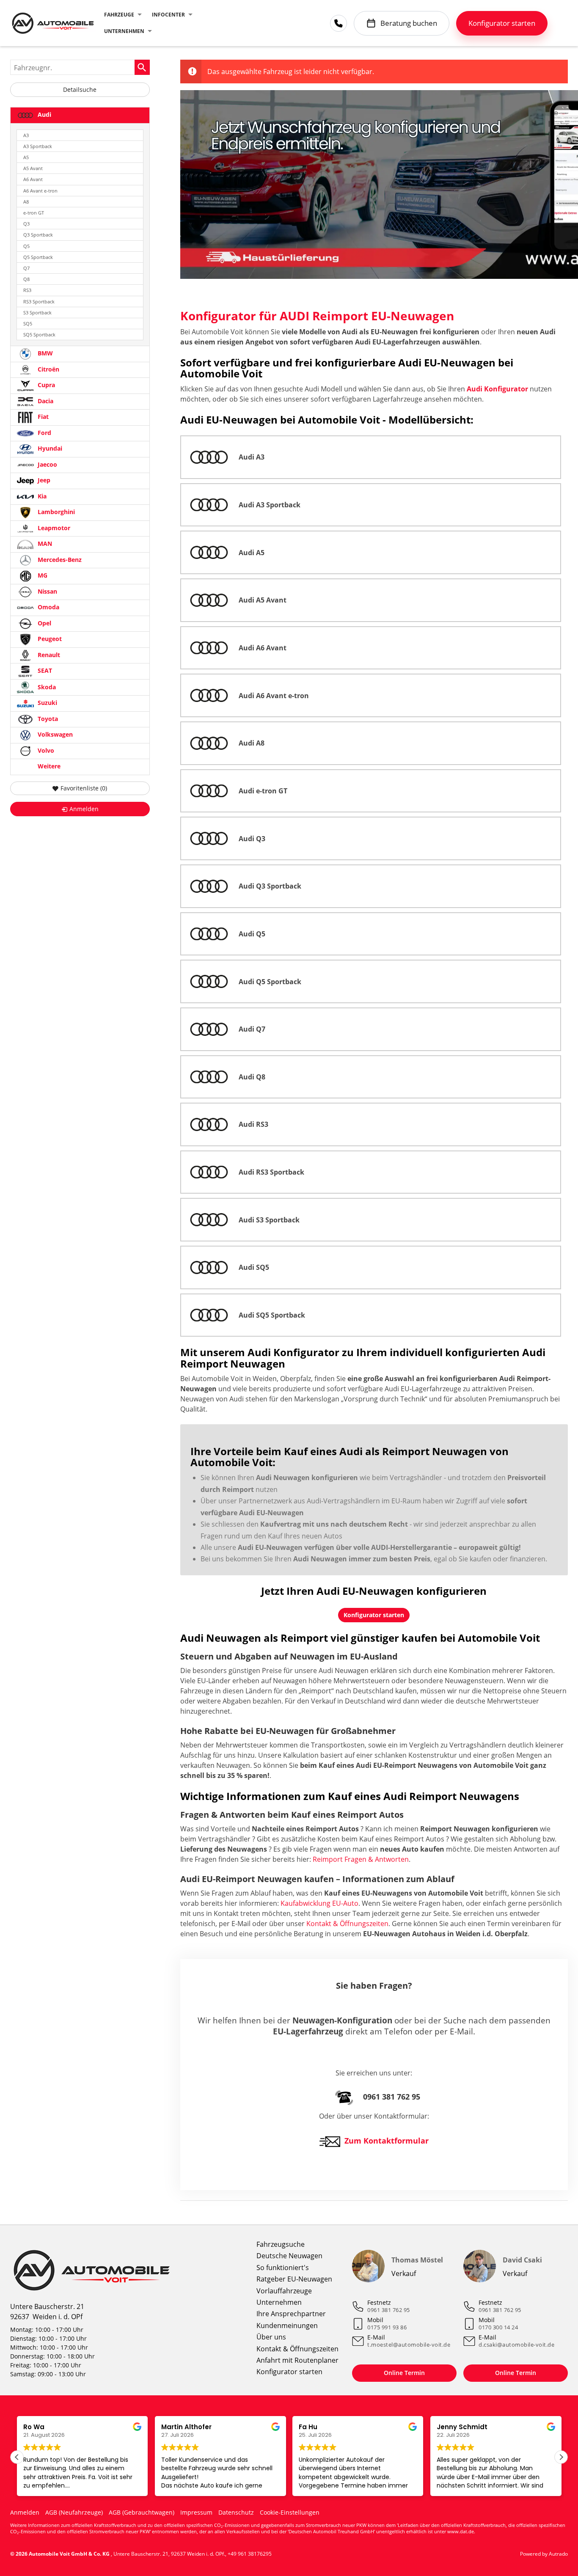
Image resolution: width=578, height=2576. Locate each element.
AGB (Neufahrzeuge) (74, 2512)
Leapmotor (53, 528)
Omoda (48, 607)
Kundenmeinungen (287, 2326)
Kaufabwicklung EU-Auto (319, 1903)
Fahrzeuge (119, 15)
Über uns (271, 2337)
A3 (26, 135)
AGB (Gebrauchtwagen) (142, 2512)
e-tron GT (34, 213)
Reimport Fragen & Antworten (361, 1859)
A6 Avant (33, 179)
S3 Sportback (37, 312)
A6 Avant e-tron (40, 191)
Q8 (26, 279)
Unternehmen (124, 31)
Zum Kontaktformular (387, 2141)
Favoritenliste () (84, 788)
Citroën (48, 369)
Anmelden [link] (84, 809)
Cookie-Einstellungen (290, 2512)
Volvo (45, 750)
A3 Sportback (38, 146)
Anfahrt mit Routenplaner (297, 2360)
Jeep (43, 480)
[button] (561, 2457)
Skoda (46, 687)
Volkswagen (54, 735)
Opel (44, 623)
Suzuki (47, 703)
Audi (44, 114)
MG (42, 576)
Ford (44, 433)
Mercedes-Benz (59, 560)
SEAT (44, 671)
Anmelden (25, 2512)
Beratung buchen (409, 23)
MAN (44, 544)
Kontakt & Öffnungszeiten (347, 1924)
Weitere (48, 766)
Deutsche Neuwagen (289, 2256)
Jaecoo (47, 464)
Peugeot (49, 639)
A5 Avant (33, 168)
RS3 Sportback (39, 301)
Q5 (26, 246)
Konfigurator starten (289, 2372)
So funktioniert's (283, 2268)
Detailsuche (80, 89)
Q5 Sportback (38, 257)
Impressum (196, 2512)
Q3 (26, 224)
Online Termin (404, 2373)
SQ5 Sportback (39, 334)
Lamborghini (55, 512)
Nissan (47, 591)
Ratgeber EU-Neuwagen (294, 2279)
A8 (26, 202)
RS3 (27, 290)
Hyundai (49, 449)
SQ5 (28, 323)
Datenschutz (236, 2512)
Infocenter (168, 15)
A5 (26, 157)
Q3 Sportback (38, 235)
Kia (41, 496)
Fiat (42, 417)
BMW (44, 354)
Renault (48, 655)
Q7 (26, 268)
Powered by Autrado (544, 2554)
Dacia (45, 401)
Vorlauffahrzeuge (284, 2291)
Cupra (45, 385)
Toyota (47, 719)
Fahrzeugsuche (281, 2244)
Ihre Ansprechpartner (291, 2314)
